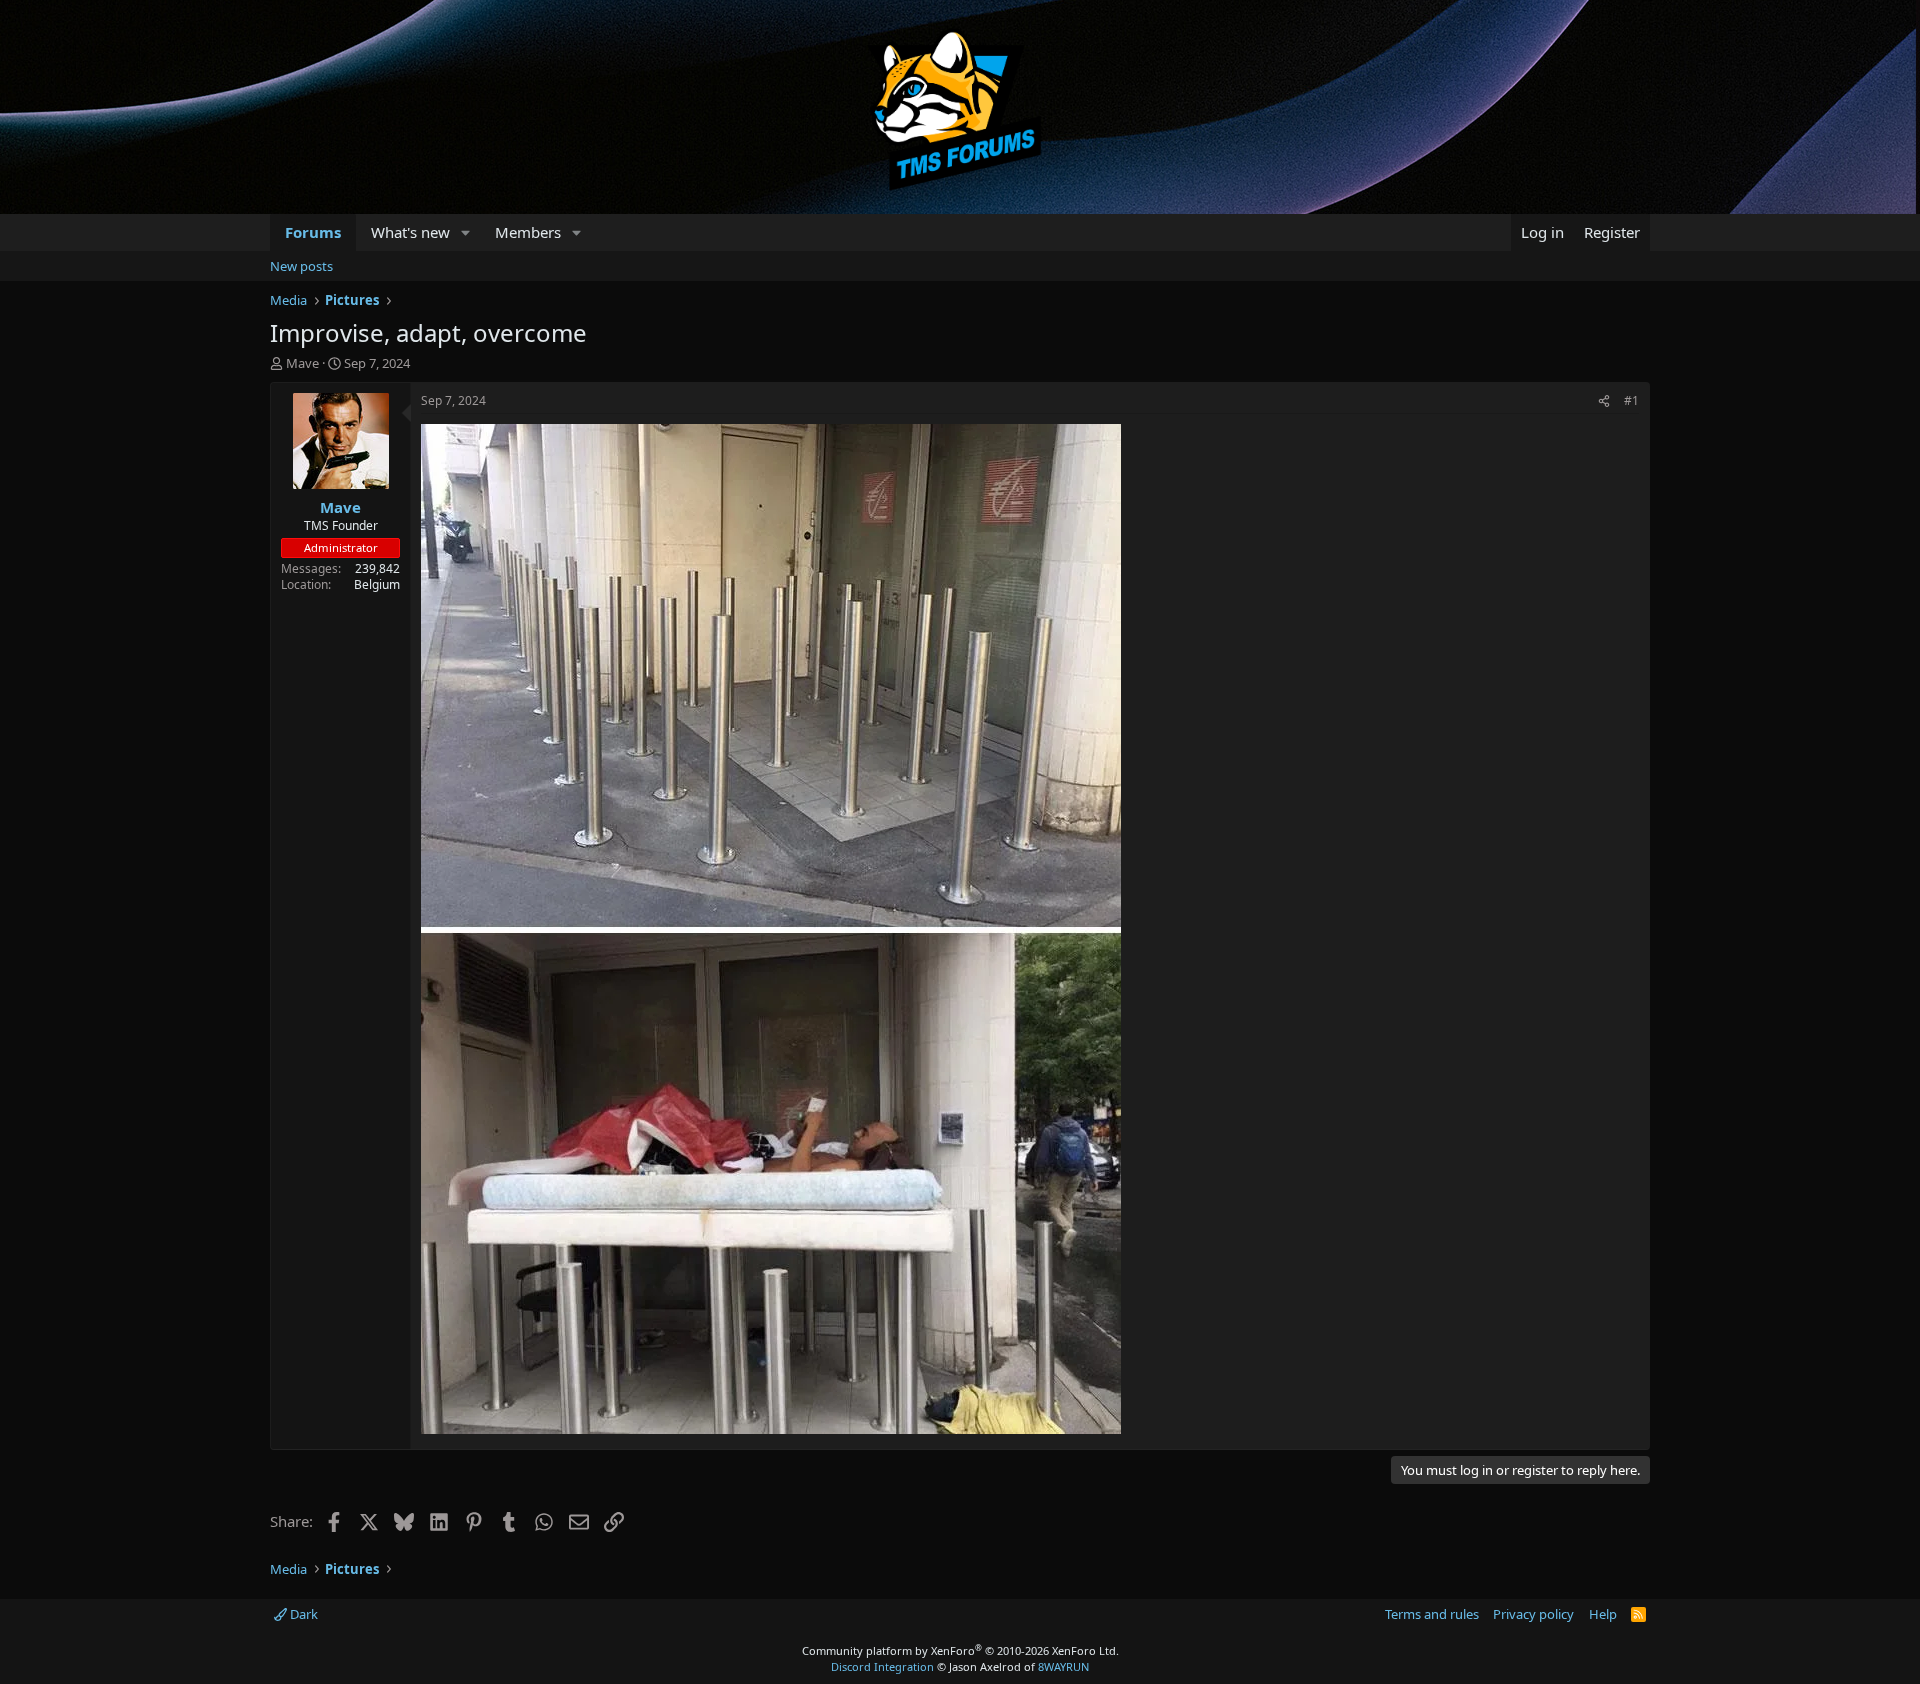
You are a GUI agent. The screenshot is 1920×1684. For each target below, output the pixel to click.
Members (528, 232)
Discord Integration (882, 1666)
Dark (302, 1614)
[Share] (1604, 401)
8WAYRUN (1063, 1666)
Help (1603, 1614)
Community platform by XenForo (960, 1650)
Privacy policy (1533, 1614)
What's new (410, 232)
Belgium (377, 584)
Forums (313, 232)
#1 (1631, 400)
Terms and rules (1432, 1614)
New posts (301, 266)
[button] (466, 232)
